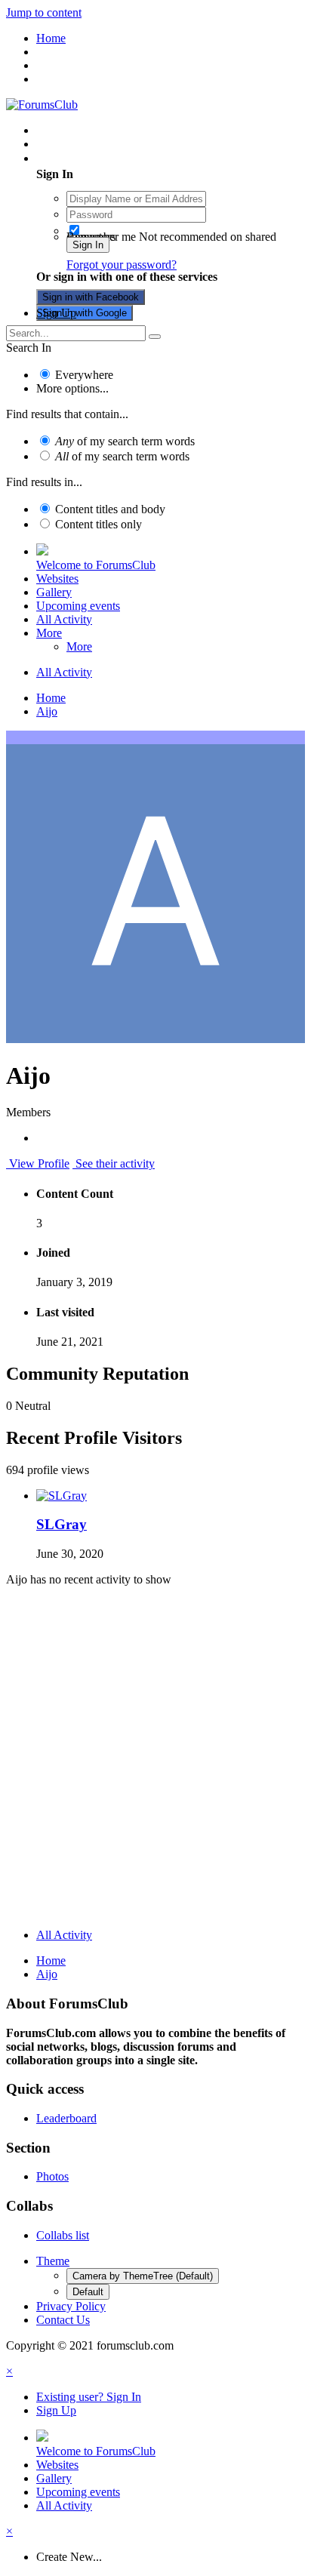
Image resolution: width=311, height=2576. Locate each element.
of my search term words (125, 441)
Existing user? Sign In (92, 158)
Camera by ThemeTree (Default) (143, 2276)
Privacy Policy (71, 2306)
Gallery (54, 592)
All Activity (64, 619)
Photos (52, 2176)
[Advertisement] (155, 1761)
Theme (53, 2261)
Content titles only (99, 524)
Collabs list (63, 2235)
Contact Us (63, 2320)
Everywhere (84, 375)
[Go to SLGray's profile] (62, 1496)
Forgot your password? (122, 265)
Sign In (88, 245)
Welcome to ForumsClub (96, 565)
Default (88, 2292)
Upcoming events (78, 606)
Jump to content (44, 12)
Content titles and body (110, 509)
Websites (57, 579)
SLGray (62, 1524)
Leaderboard (66, 2118)
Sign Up (56, 313)
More (49, 633)
